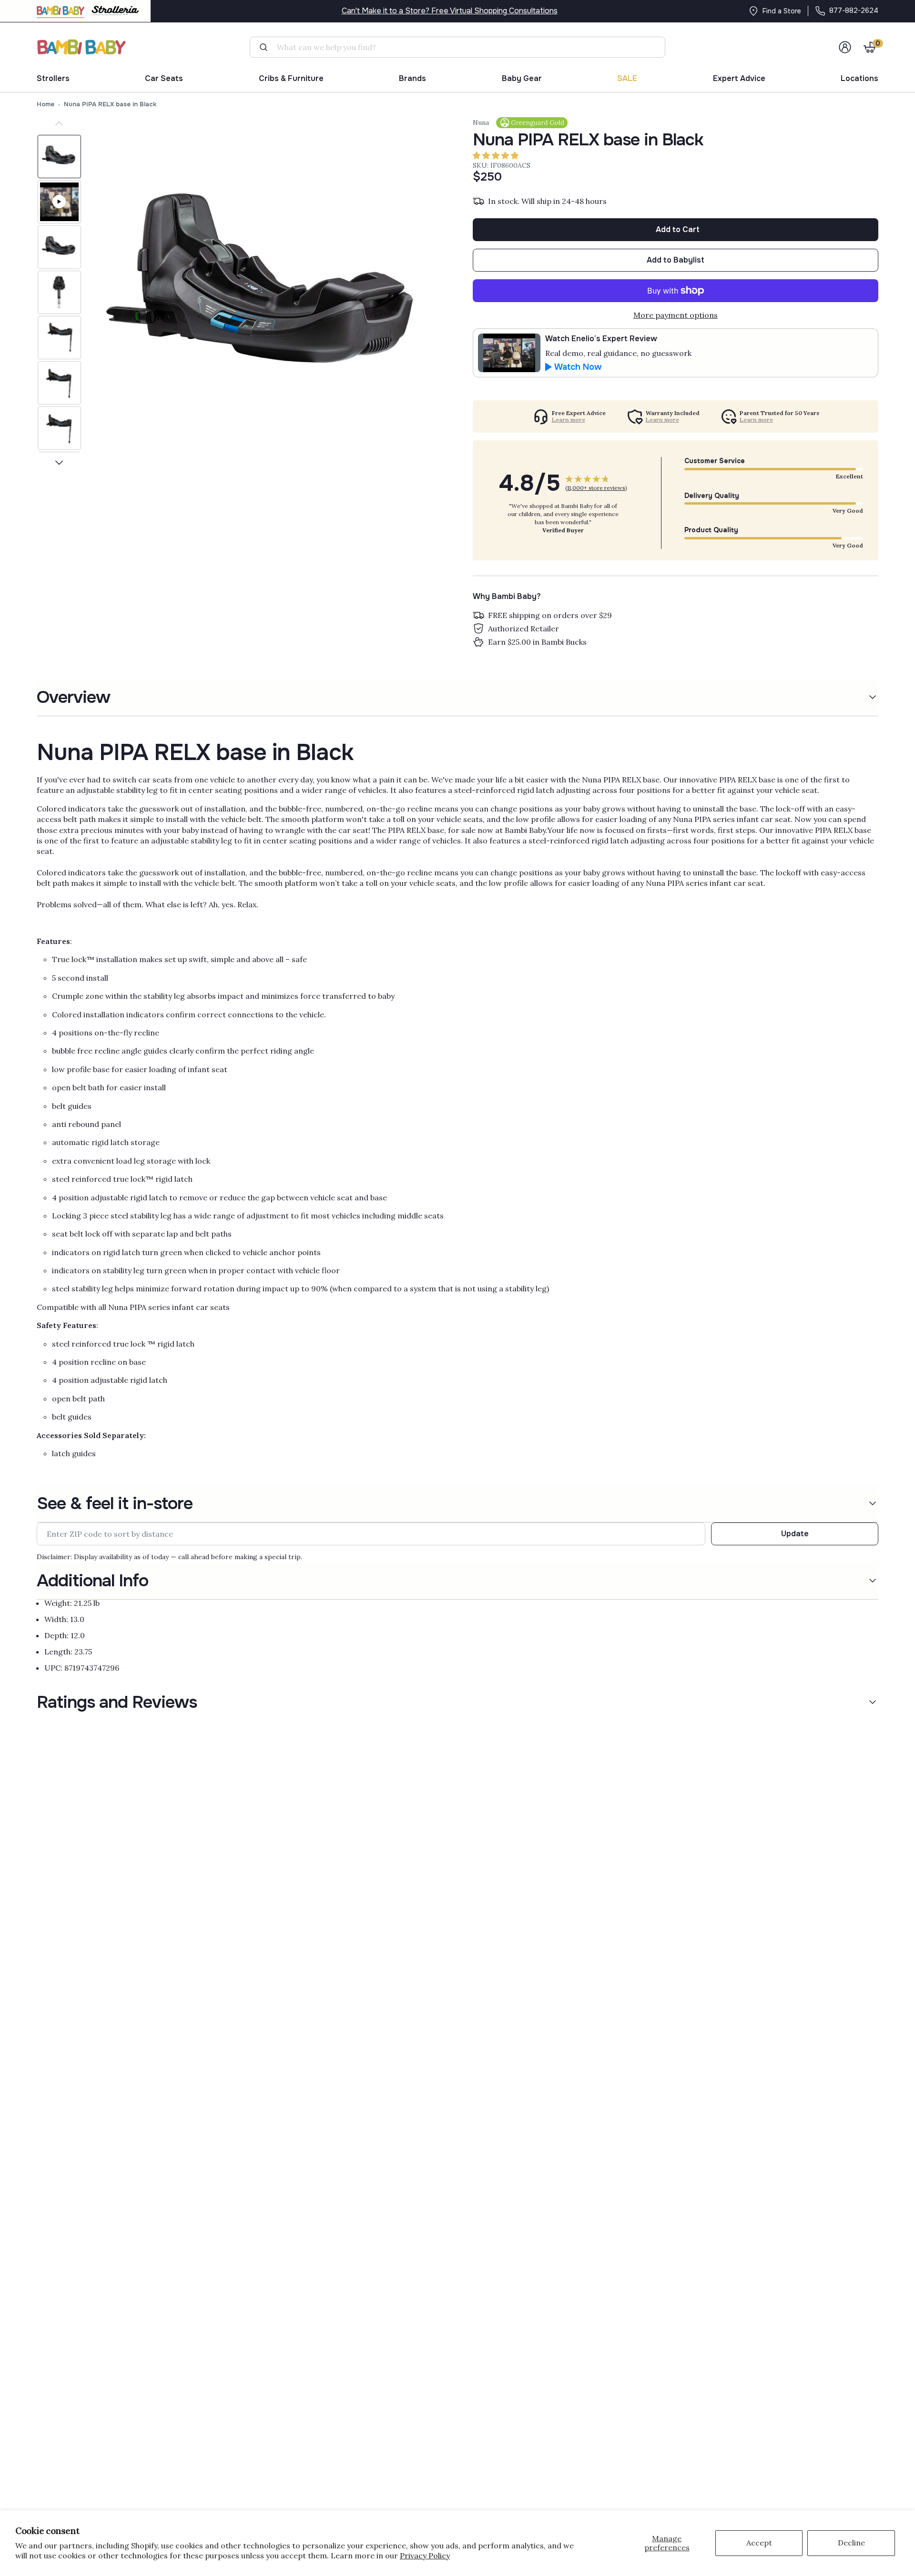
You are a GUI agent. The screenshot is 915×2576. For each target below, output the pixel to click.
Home (46, 104)
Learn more (569, 420)
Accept (759, 2543)
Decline (851, 2543)
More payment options (676, 315)
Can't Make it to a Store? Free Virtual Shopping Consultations (450, 11)
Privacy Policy (425, 2556)
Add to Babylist (676, 260)
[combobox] (461, 47)
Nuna (481, 122)
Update (795, 1534)
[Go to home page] (82, 47)
